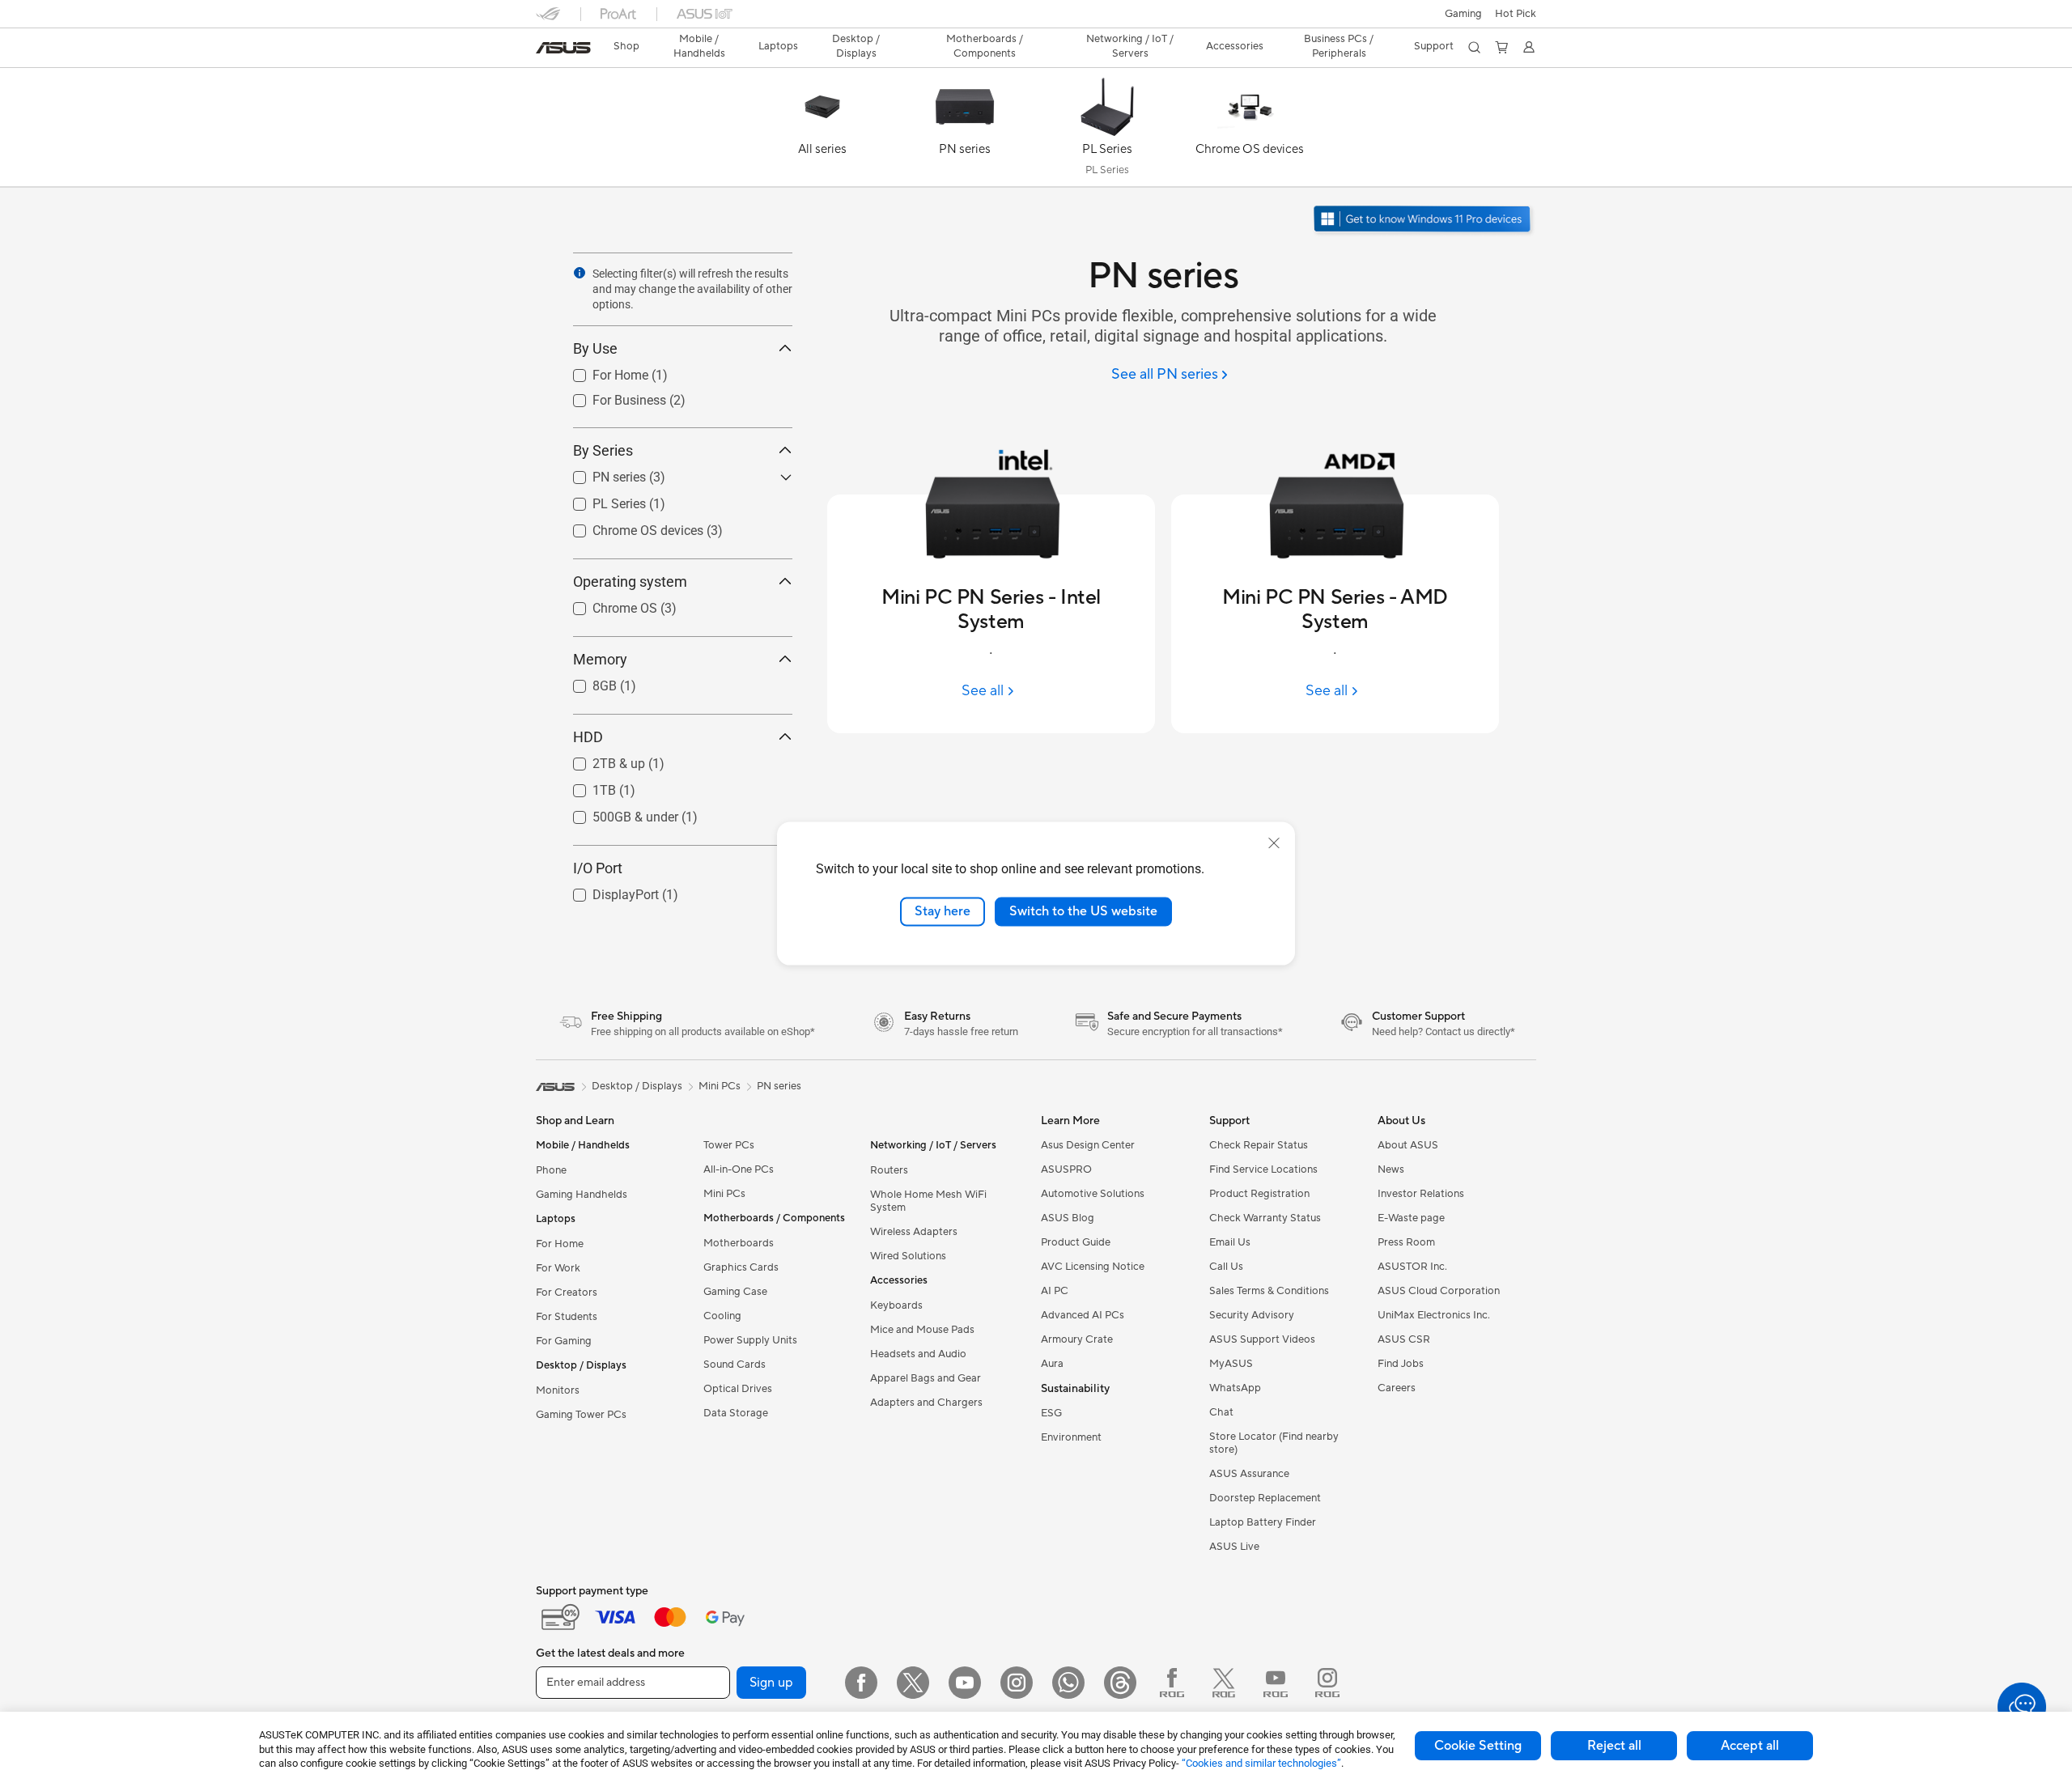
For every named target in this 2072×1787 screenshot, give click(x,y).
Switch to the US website (1083, 911)
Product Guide (1076, 1242)
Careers (1397, 1388)
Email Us (1230, 1242)
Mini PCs (724, 1194)
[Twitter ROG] (1224, 1683)
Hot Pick (1516, 14)
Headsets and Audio (918, 1354)
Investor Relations (1421, 1194)
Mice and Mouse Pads (922, 1330)
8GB (585, 682)
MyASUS (1231, 1364)
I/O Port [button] (598, 868)
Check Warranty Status (1265, 1218)
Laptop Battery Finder (1263, 1522)
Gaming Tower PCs (581, 1415)
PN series (600, 473)
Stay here (943, 911)
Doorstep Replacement (1265, 1498)
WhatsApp (1235, 1388)
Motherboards (739, 1243)
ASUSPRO (1066, 1169)
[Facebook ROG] (1172, 1683)
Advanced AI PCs (1083, 1315)
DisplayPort (606, 891)
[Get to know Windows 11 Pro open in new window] (1424, 221)
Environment (1071, 1437)
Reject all (1614, 1746)
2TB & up (599, 760)
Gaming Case (735, 1292)
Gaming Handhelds (582, 1195)
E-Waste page (1411, 1218)
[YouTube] (965, 1683)
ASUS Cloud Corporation (1439, 1291)
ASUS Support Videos (1262, 1339)
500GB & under (616, 813)
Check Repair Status (1259, 1145)
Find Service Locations (1263, 1169)
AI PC (1055, 1291)
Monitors (558, 1390)
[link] (563, 48)
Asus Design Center (1088, 1145)
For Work (558, 1268)
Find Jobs (1401, 1364)
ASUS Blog (1068, 1218)
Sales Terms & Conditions (1269, 1291)
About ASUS (1408, 1145)
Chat (1221, 1412)
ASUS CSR (1404, 1339)
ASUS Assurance (1249, 1474)
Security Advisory (1252, 1315)
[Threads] (1120, 1683)
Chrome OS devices (628, 526)
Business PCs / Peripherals (1339, 46)
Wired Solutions (908, 1256)
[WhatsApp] (1068, 1683)
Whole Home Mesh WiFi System (928, 1201)
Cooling (722, 1316)
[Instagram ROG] (1327, 1683)
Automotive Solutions (1093, 1194)
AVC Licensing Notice (1093, 1267)
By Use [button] (595, 348)
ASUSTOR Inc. (1412, 1267)
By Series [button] (603, 450)
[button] (1463, 14)
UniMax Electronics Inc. (1434, 1315)
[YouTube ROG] (1276, 1683)
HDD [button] (588, 737)
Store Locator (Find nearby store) (1274, 1443)
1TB (585, 786)
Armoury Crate (1077, 1339)
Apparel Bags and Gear (926, 1378)
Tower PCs (729, 1145)
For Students (567, 1317)
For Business (610, 396)
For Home (601, 371)
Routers (889, 1170)
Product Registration (1259, 1194)
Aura (1052, 1364)
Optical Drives (738, 1389)
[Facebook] (861, 1683)
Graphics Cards (741, 1267)
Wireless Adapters (914, 1232)
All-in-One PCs (739, 1169)
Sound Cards (735, 1365)
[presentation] (580, 273)
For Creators (567, 1292)
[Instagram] (1017, 1683)
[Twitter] (913, 1683)
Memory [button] (600, 659)
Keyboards (896, 1305)
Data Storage (736, 1413)
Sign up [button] (771, 1683)
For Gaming (564, 1341)
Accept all (1750, 1746)
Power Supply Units (750, 1340)
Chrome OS (605, 604)
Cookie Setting (1478, 1746)
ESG (1051, 1413)
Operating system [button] (630, 582)
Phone (551, 1170)
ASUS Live (1234, 1547)
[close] (1274, 843)
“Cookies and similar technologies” (1261, 1763)
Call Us (1226, 1267)
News (1391, 1169)
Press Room (1406, 1242)
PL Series (600, 500)
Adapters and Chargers (926, 1403)
